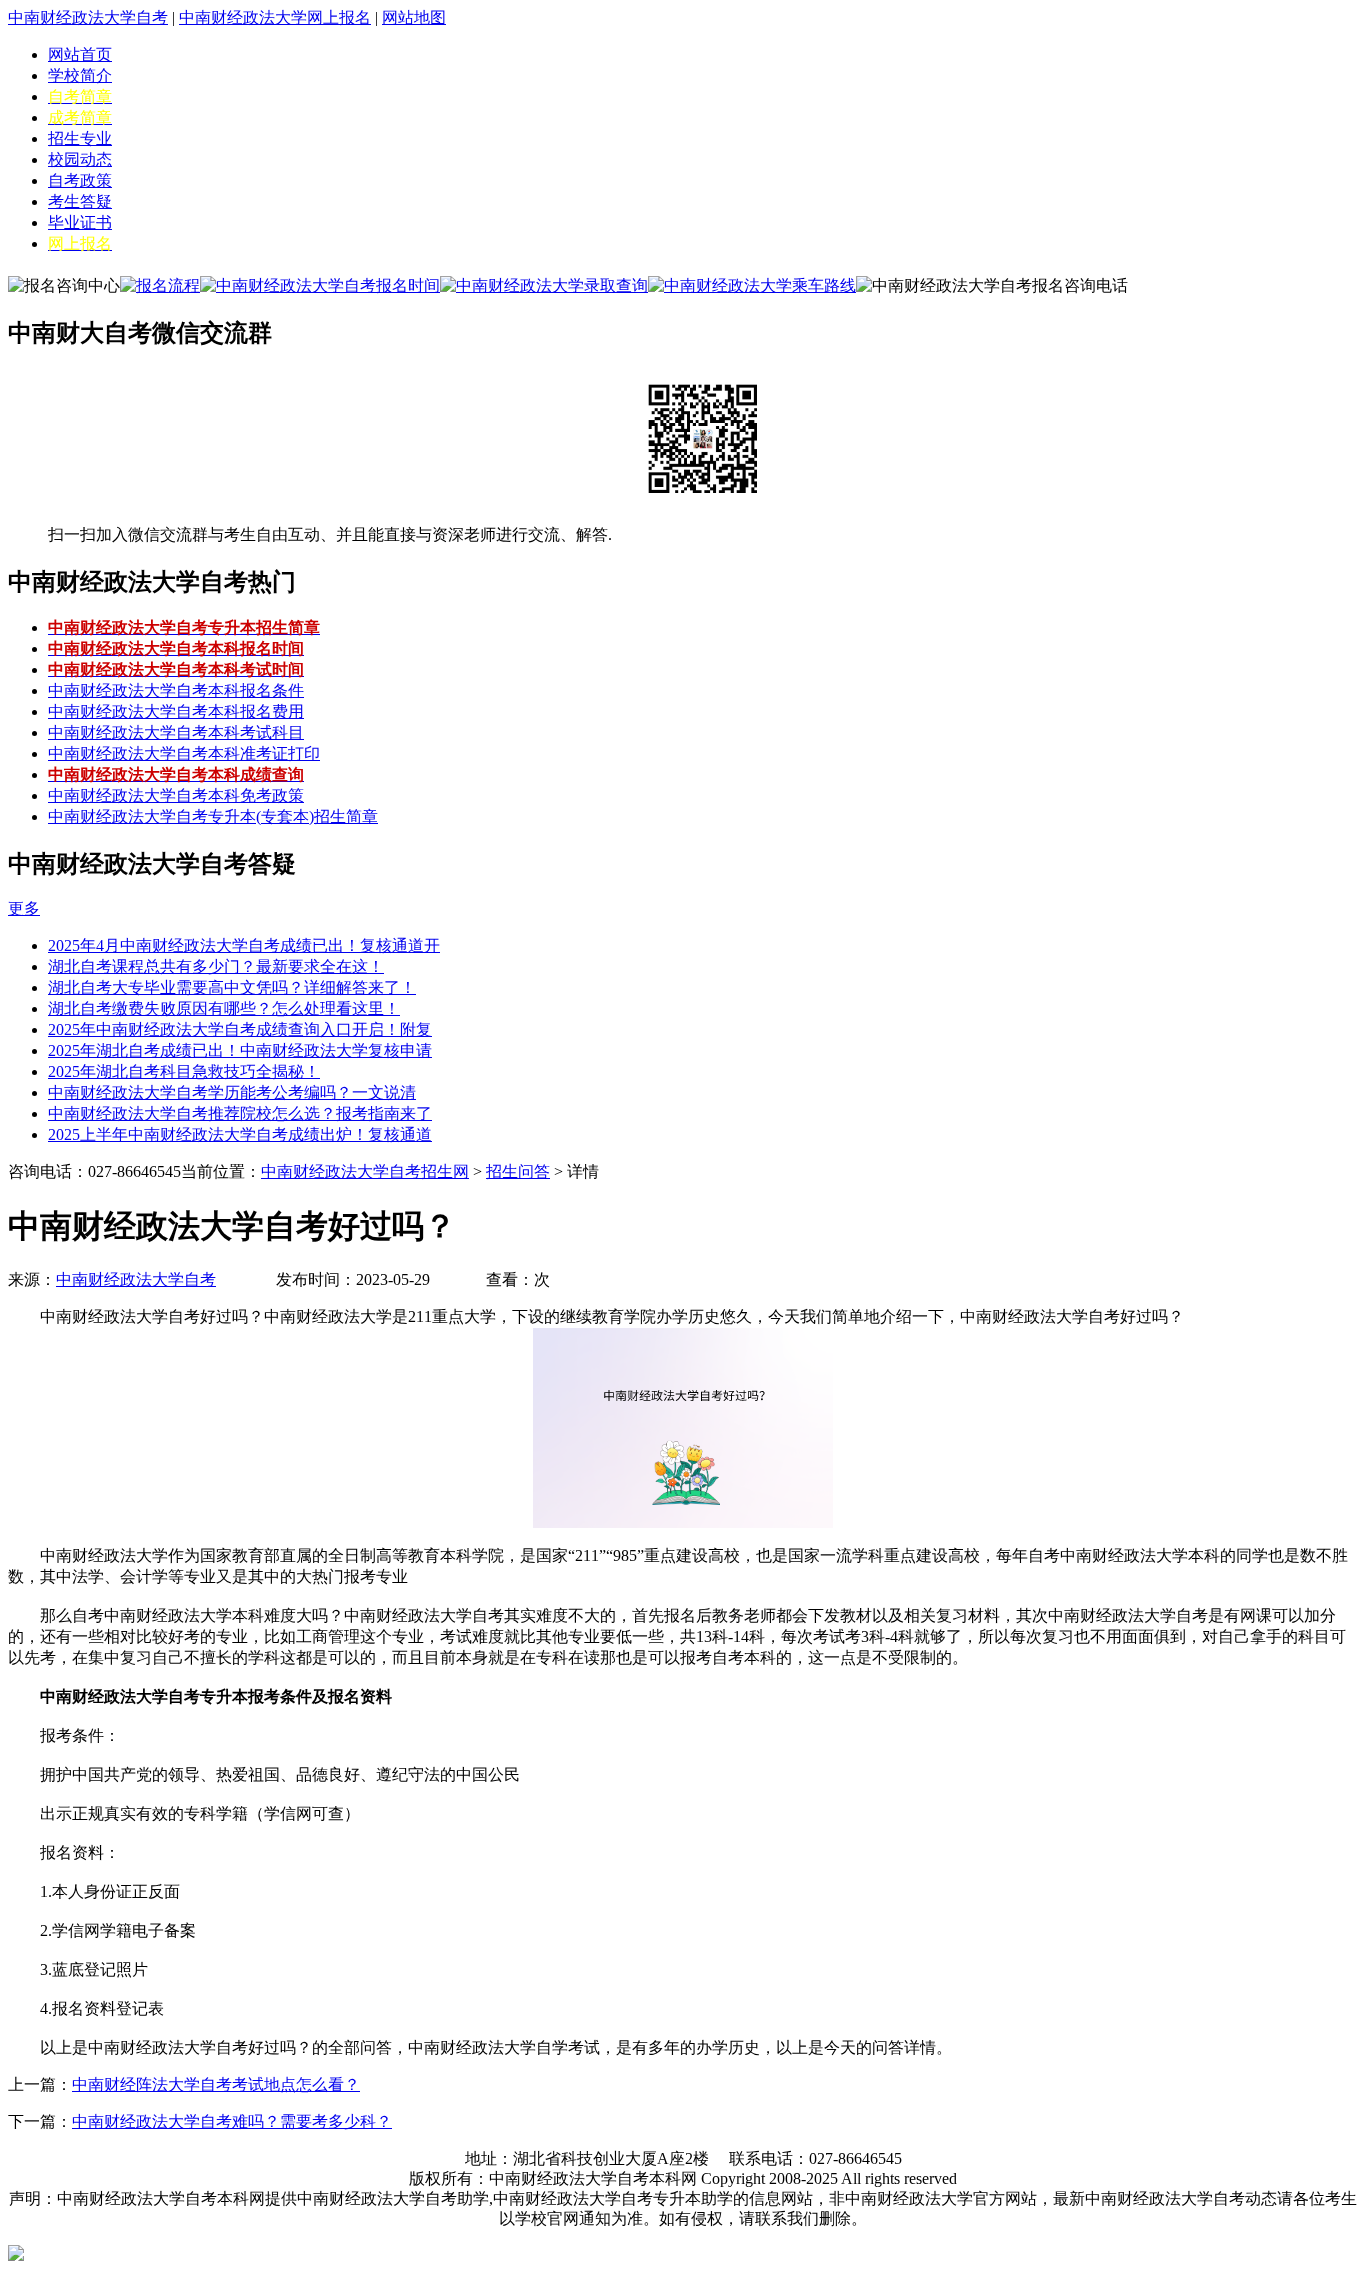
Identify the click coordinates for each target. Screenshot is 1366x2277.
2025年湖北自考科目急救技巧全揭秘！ (184, 1071)
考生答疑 (80, 201)
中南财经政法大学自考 (88, 17)
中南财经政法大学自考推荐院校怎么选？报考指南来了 (240, 1113)
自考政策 (80, 180)
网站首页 (80, 54)
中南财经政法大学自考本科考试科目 (176, 732)
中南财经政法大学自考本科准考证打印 (184, 753)
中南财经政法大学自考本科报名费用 (176, 711)
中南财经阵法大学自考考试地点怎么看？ (216, 2084)
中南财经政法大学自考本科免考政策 (176, 795)
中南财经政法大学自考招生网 (365, 1171)
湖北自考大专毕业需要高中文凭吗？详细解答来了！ (232, 987)
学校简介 (80, 75)
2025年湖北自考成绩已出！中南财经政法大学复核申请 (240, 1050)
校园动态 (80, 159)
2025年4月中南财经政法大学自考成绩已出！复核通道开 (244, 945)
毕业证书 (80, 222)
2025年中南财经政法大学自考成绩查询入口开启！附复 (240, 1029)
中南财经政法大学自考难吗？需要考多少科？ (232, 2121)
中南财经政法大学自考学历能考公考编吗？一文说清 (232, 1092)
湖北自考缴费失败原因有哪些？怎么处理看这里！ (224, 1008)
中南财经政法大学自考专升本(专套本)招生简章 (213, 816)
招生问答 (518, 1171)
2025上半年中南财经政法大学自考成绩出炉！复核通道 (240, 1134)
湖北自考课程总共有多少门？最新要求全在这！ (216, 966)
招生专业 (80, 138)
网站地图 (414, 17)
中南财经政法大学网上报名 (275, 17)
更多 (24, 908)
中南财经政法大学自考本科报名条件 (176, 690)
